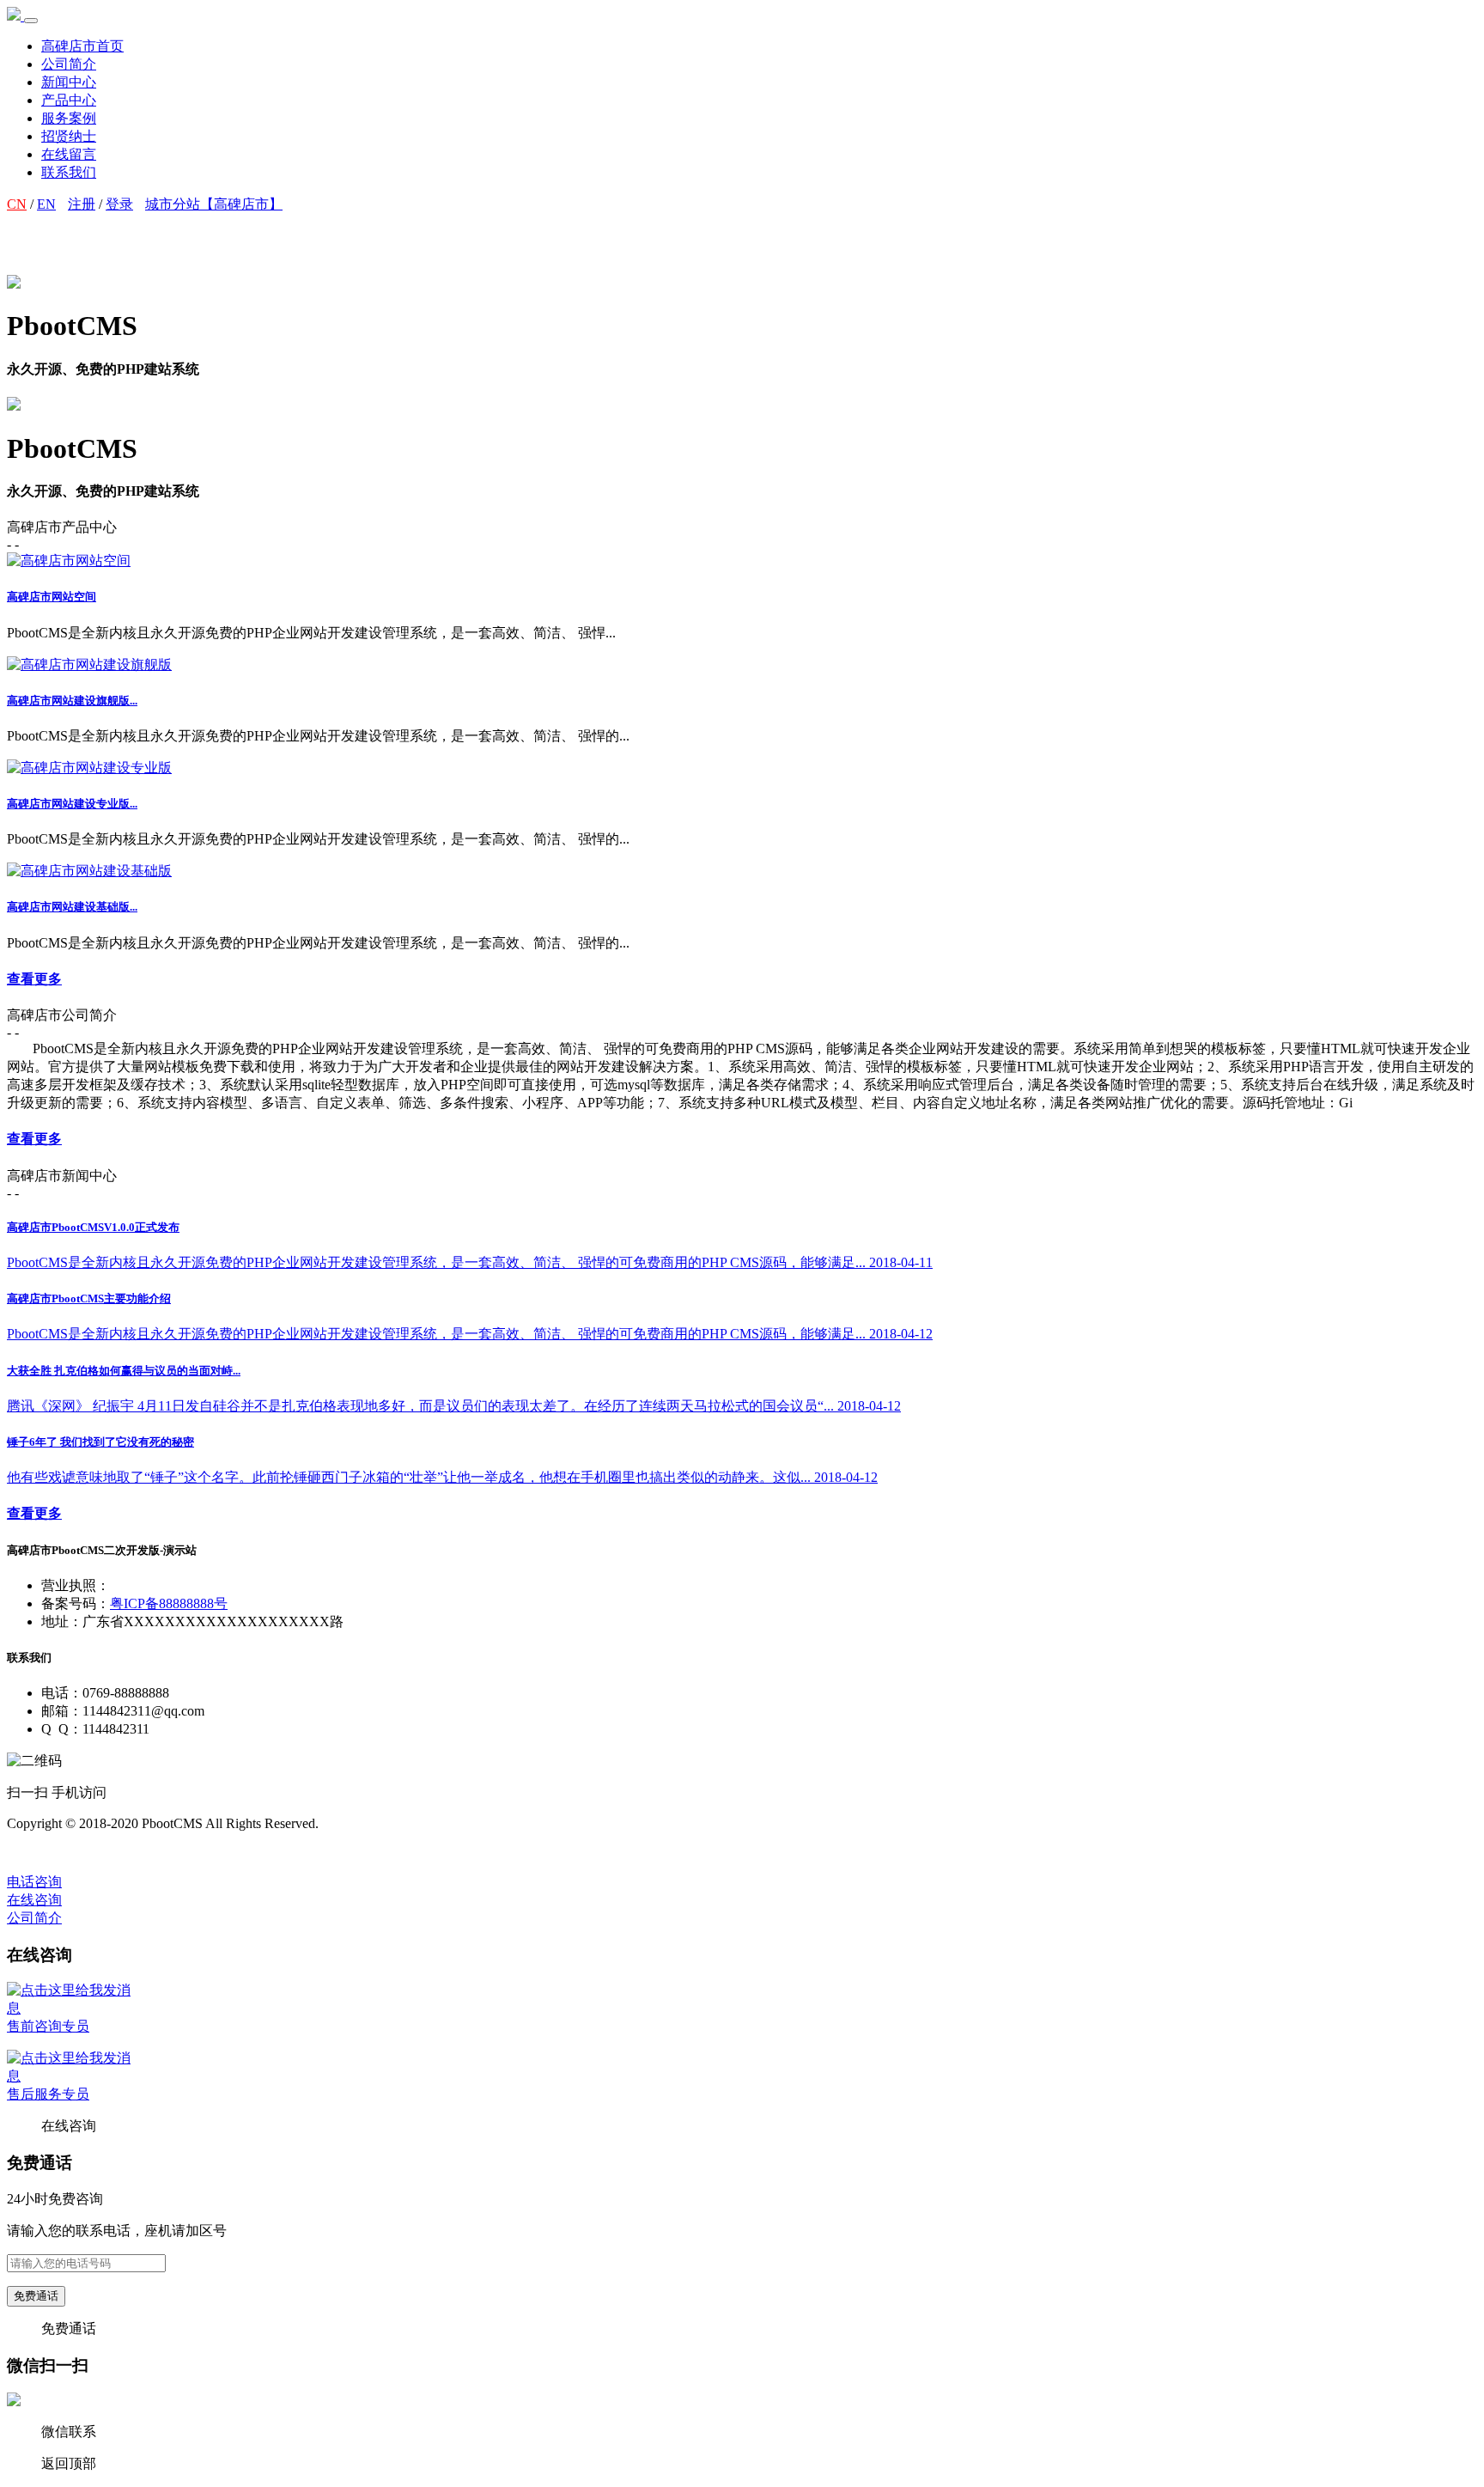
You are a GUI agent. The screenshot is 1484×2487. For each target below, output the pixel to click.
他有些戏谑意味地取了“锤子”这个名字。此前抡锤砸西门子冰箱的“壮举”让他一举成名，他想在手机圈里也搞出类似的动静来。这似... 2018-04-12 (442, 1477)
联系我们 (69, 172)
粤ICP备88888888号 (169, 1603)
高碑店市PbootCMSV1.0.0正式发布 (93, 1227)
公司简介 (69, 64)
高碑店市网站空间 (52, 597)
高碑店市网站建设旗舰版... (72, 701)
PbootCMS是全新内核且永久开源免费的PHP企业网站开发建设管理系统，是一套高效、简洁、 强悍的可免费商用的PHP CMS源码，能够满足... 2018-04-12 (470, 1334)
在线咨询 (34, 1900)
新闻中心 (69, 82)
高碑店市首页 (82, 46)
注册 (82, 204)
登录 (119, 204)
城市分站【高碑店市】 (214, 204)
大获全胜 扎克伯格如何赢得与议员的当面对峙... (124, 1371)
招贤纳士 (69, 136)
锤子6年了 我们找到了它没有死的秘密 (100, 1442)
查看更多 (34, 979)
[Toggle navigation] (31, 21)
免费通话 (36, 2296)
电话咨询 (34, 1882)
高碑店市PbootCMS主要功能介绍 (89, 1298)
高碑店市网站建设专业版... (72, 804)
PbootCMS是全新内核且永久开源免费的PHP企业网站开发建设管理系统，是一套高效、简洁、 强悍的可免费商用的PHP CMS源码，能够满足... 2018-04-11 (470, 1262)
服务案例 (69, 118)
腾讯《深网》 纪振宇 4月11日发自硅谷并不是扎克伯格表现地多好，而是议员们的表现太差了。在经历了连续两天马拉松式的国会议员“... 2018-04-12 (454, 1406)
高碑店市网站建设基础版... (72, 907)
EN (46, 204)
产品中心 (69, 100)
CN (17, 204)
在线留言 (69, 154)
